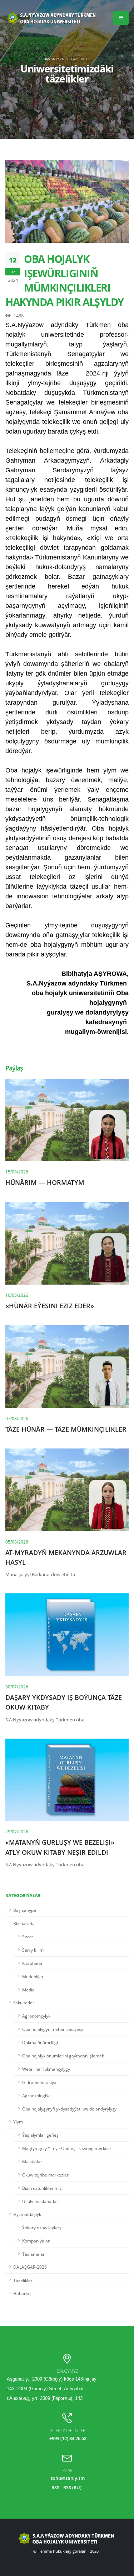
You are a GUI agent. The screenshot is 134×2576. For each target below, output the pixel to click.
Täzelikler (23, 2280)
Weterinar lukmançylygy (46, 2069)
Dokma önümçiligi (40, 2042)
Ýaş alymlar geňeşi (41, 2135)
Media (28, 1990)
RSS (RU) (72, 2487)
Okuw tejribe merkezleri (46, 2175)
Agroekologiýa (36, 2095)
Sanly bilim (33, 1950)
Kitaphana (32, 1963)
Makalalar (32, 2161)
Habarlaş (22, 2293)
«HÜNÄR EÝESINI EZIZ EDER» (50, 1306)
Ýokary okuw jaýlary (42, 2227)
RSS (55, 2487)
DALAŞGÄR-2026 (30, 2267)
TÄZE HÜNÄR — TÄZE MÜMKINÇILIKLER (66, 1429)
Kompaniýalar (36, 2241)
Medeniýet (33, 1976)
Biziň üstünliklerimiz (42, 2188)
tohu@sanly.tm (68, 2478)
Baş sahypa (54, 59)
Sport (28, 1937)
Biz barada (24, 1923)
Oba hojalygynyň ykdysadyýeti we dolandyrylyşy (69, 2109)
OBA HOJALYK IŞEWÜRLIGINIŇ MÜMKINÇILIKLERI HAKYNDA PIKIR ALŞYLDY (64, 280)
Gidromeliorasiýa (39, 2082)
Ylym (18, 2122)
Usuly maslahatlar (40, 2201)
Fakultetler (24, 2003)
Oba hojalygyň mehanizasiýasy (53, 2029)
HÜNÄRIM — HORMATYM (45, 1182)
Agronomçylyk (36, 2016)
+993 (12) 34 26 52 (68, 2438)
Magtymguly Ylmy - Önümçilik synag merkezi (66, 2148)
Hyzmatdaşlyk (27, 2214)
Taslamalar (33, 2254)
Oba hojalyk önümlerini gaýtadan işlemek (63, 2056)
